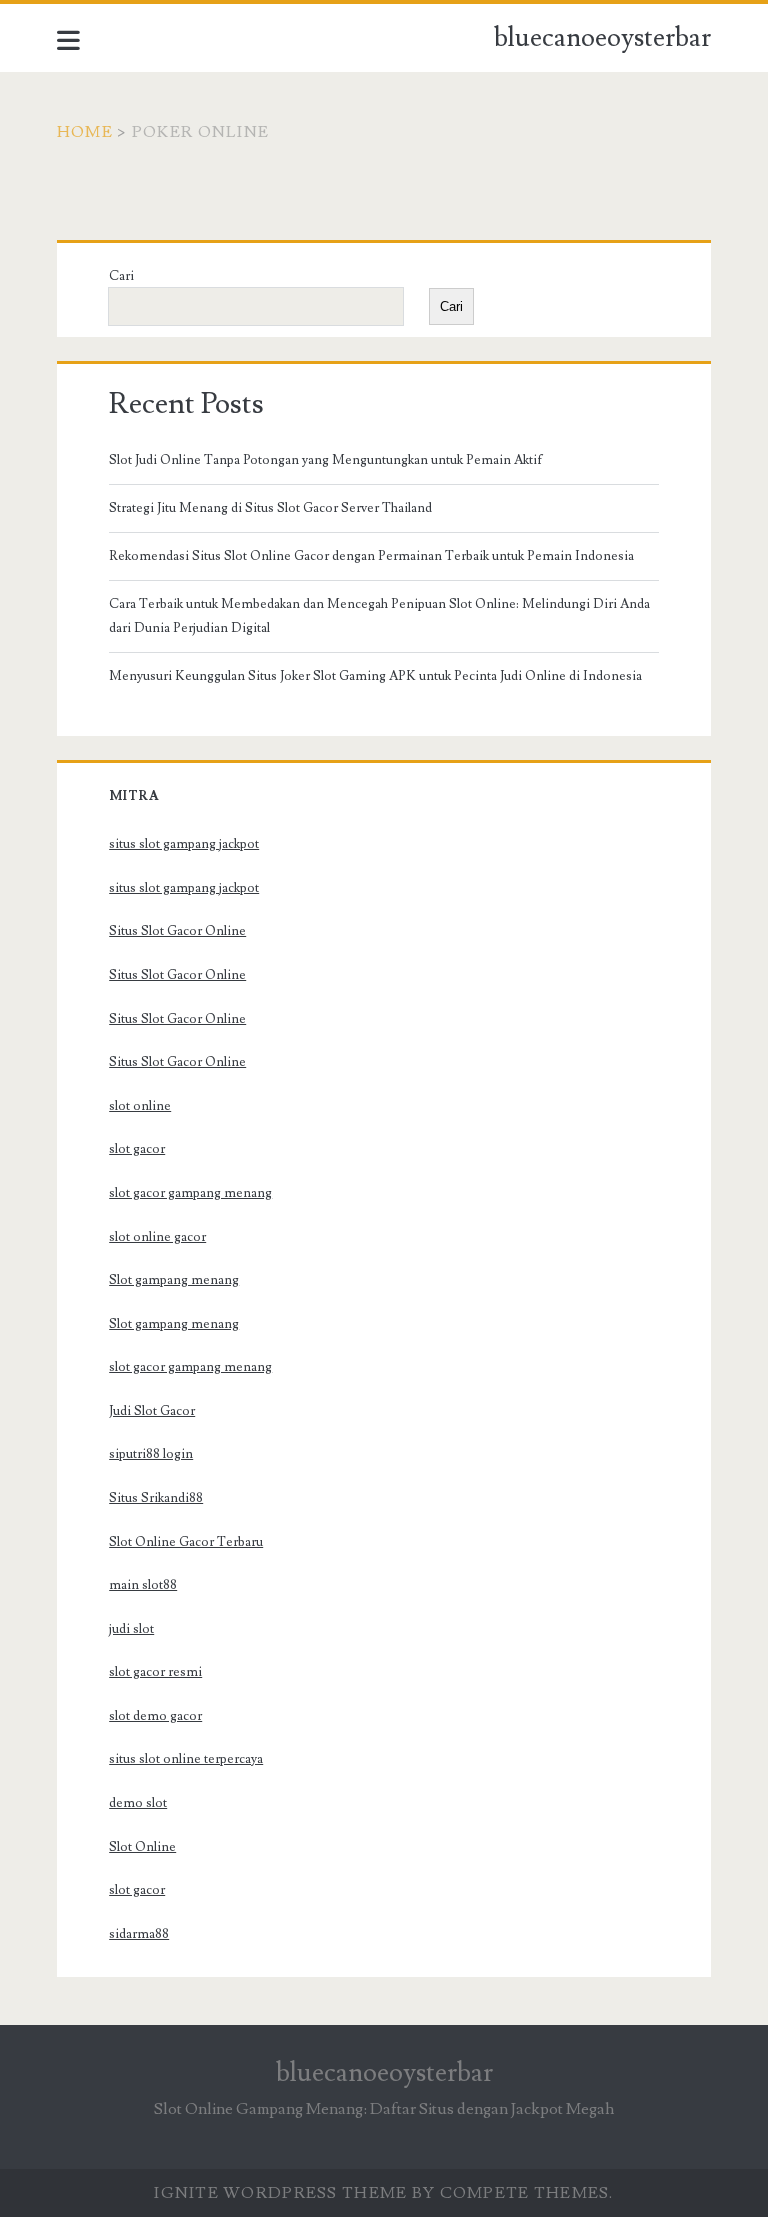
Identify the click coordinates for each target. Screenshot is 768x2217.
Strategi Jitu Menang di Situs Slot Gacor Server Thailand (270, 508)
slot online (140, 1106)
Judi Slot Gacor (152, 1411)
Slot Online (142, 1847)
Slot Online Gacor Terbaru (186, 1542)
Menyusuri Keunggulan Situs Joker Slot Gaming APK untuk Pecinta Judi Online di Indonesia (375, 676)
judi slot (131, 1629)
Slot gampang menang (174, 1280)
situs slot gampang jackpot (184, 844)
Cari (121, 276)
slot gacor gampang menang (190, 1193)
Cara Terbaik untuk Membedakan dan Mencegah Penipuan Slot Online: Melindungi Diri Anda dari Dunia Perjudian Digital (379, 616)
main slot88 (143, 1585)
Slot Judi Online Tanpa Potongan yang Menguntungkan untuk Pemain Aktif (326, 460)
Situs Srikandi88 (156, 1498)
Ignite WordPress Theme (280, 2193)
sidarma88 (139, 1934)
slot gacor (137, 1149)
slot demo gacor (155, 1716)
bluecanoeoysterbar (602, 38)
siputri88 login (151, 1454)
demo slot (138, 1803)
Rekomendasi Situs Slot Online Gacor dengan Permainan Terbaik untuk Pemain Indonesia (371, 556)
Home (85, 132)
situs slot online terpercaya (186, 1759)
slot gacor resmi (155, 1672)
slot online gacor (157, 1237)
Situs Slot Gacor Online (177, 931)
